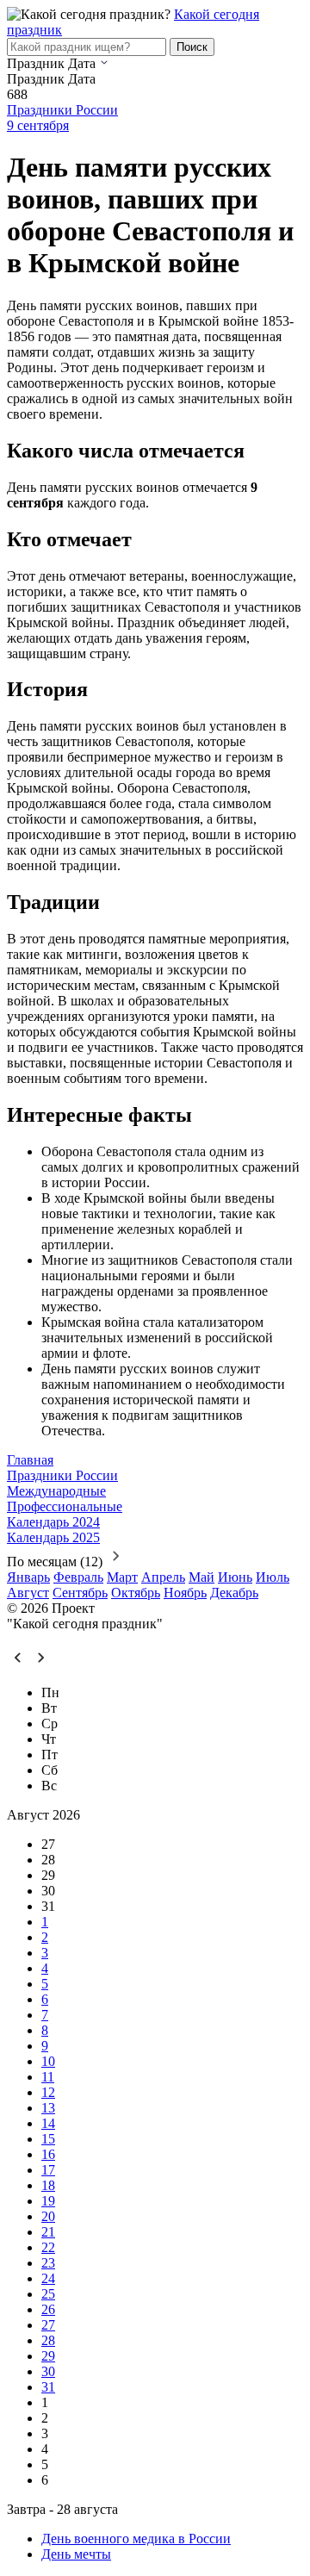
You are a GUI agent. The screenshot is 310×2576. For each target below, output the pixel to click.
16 (48, 2154)
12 (48, 2092)
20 (48, 2216)
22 (48, 2247)
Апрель (163, 1577)
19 (48, 2201)
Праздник (36, 63)
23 (48, 2263)
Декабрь (234, 1593)
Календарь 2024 (53, 1522)
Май (201, 1577)
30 (48, 2371)
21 (48, 2232)
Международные (56, 1491)
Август (28, 1593)
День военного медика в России (136, 2539)
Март (122, 1577)
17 (48, 2170)
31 (48, 2387)
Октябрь (136, 1593)
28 (48, 2340)
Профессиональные (65, 1506)
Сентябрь (80, 1593)
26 (48, 2309)
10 (48, 2061)
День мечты (76, 2554)
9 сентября (38, 125)
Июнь (235, 1577)
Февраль (78, 1577)
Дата (82, 63)
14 (48, 2123)
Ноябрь (185, 1593)
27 (48, 2325)
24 (48, 2278)
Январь (28, 1577)
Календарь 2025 (53, 1537)
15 (48, 2139)
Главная (30, 1460)
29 (48, 2356)
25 (48, 2294)
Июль (273, 1577)
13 (48, 2108)
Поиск (192, 47)
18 (48, 2185)
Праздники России (62, 110)
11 (48, 2077)
